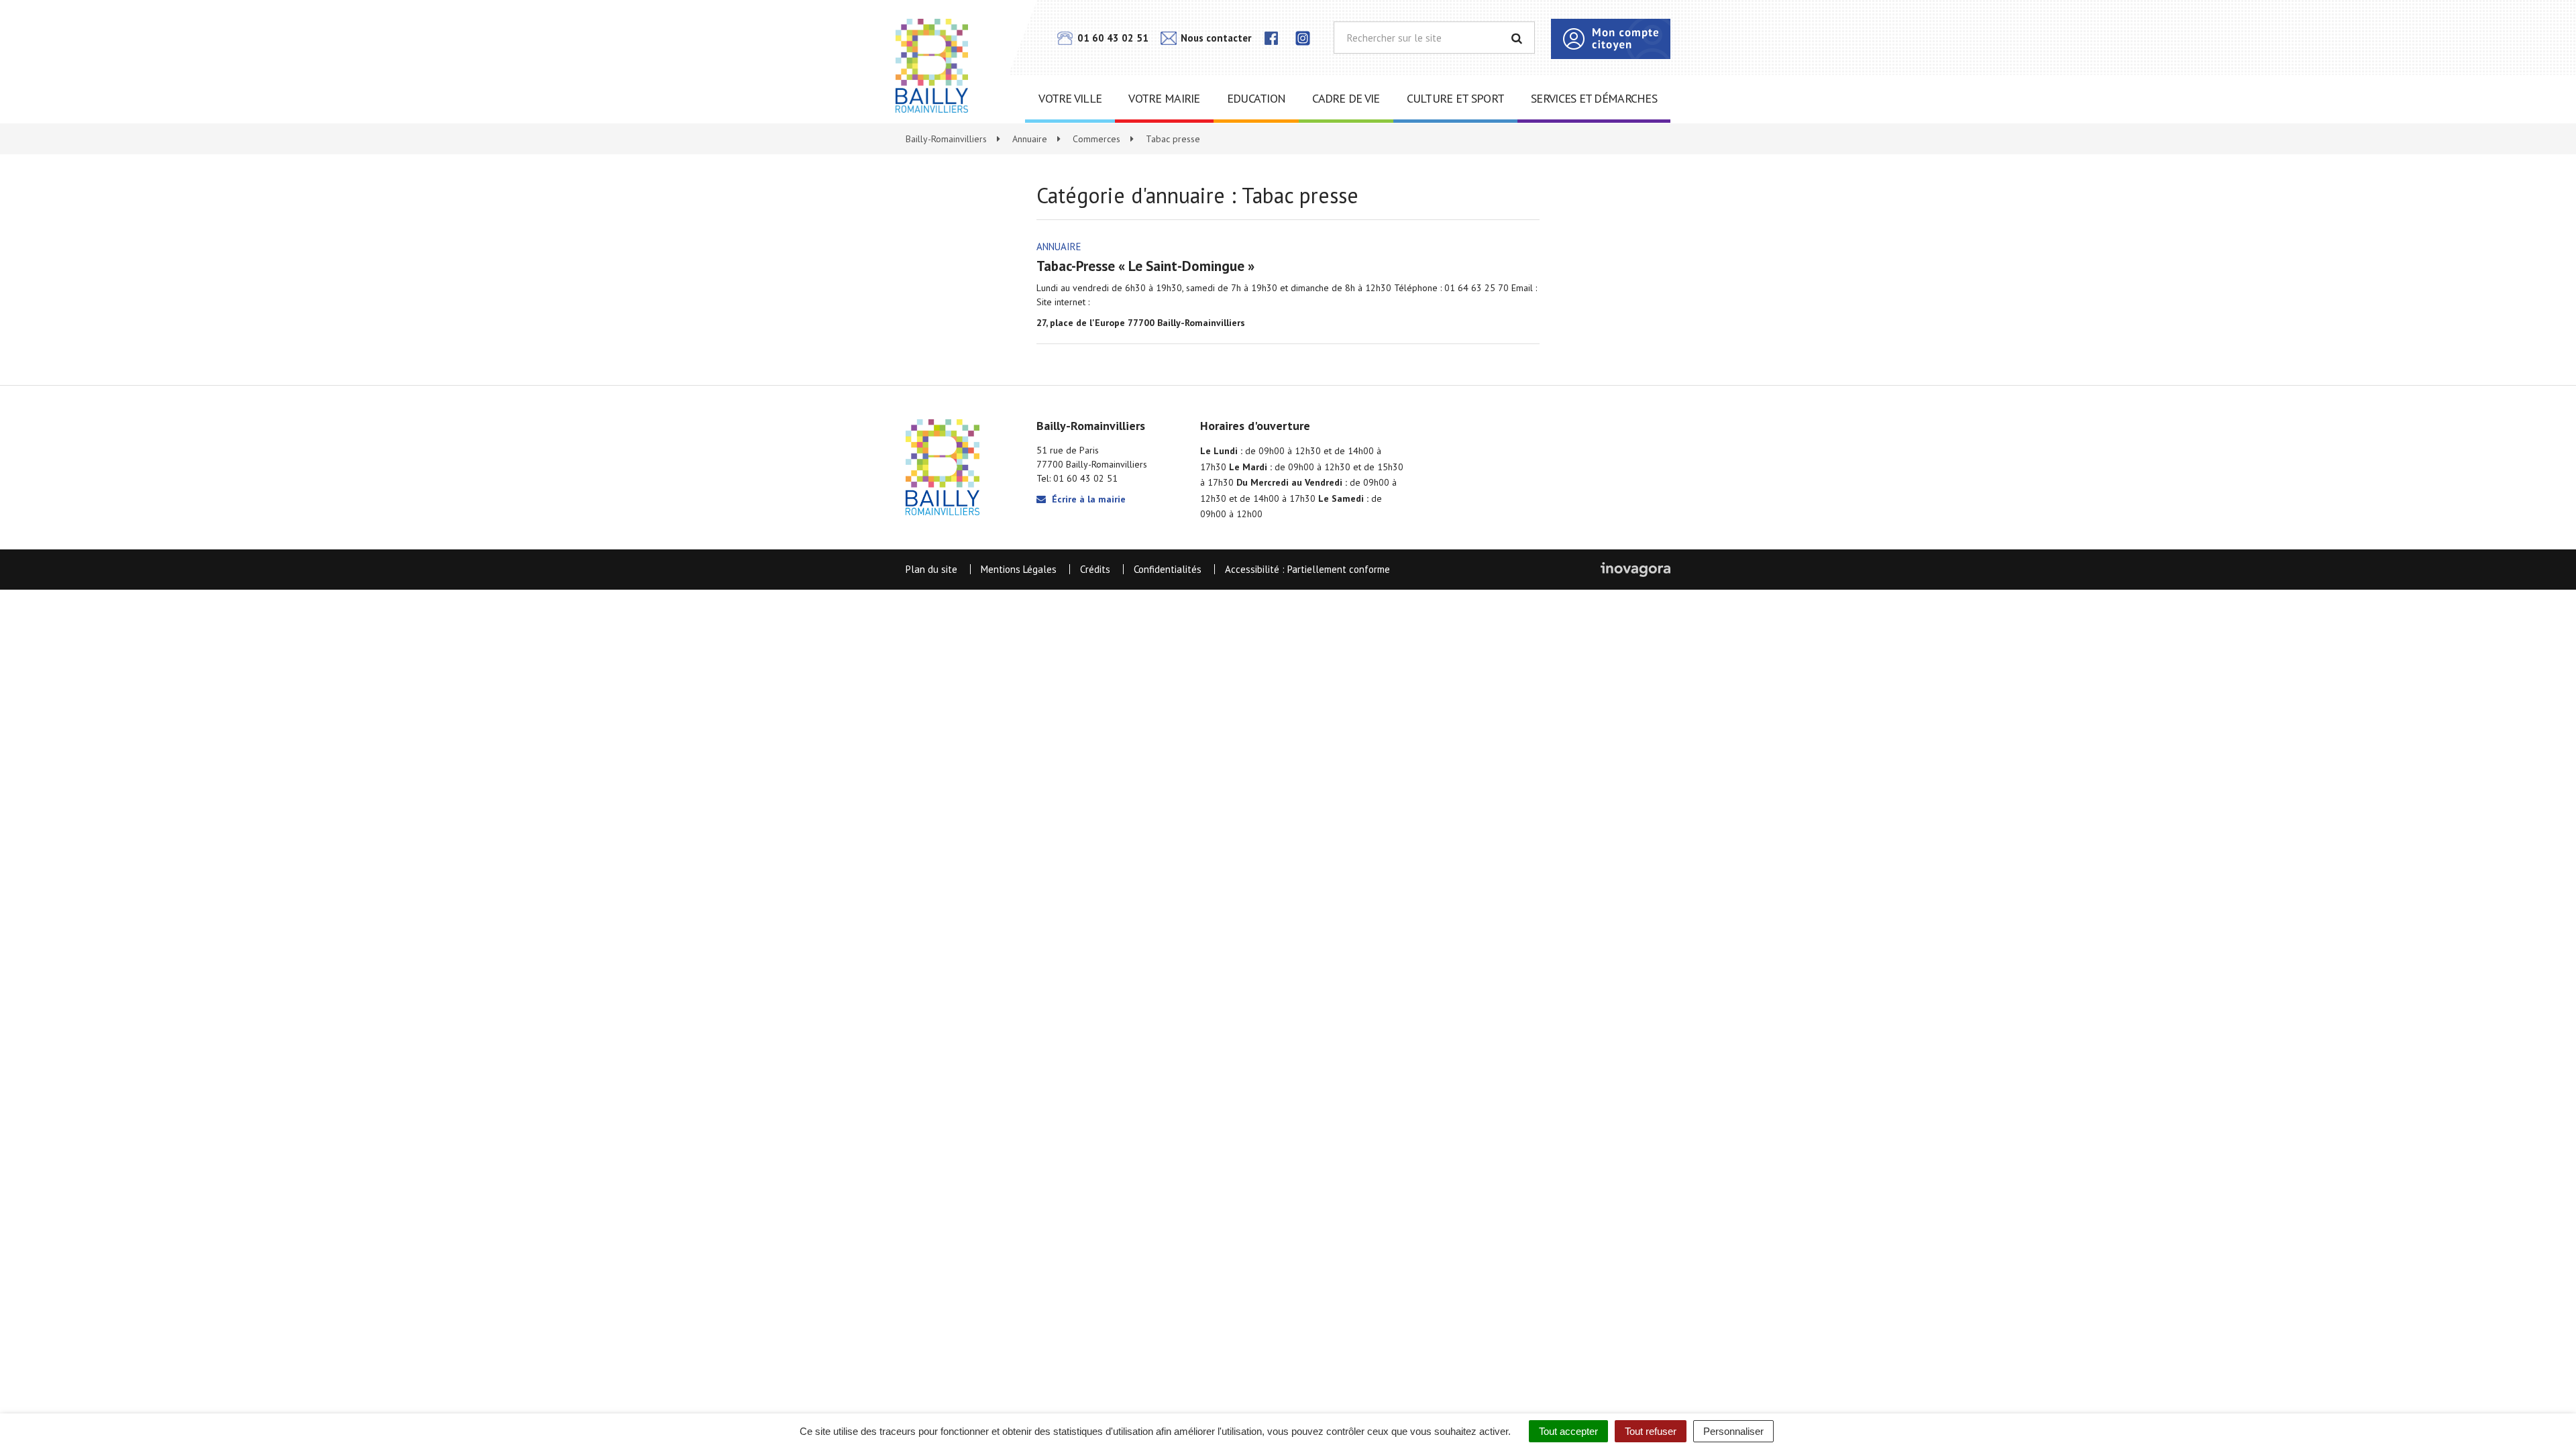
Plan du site (931, 569)
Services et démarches (1594, 98)
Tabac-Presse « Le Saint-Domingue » (1145, 266)
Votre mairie (1164, 98)
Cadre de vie (1346, 98)
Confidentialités (1168, 569)
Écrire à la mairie (1087, 499)
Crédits (1095, 569)
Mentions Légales (1019, 569)
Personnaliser (1733, 1431)
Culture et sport (1455, 98)
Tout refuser (1651, 1431)
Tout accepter (1568, 1431)
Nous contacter (1215, 38)
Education (1256, 98)
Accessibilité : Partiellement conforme (1307, 569)
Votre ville (1070, 98)
